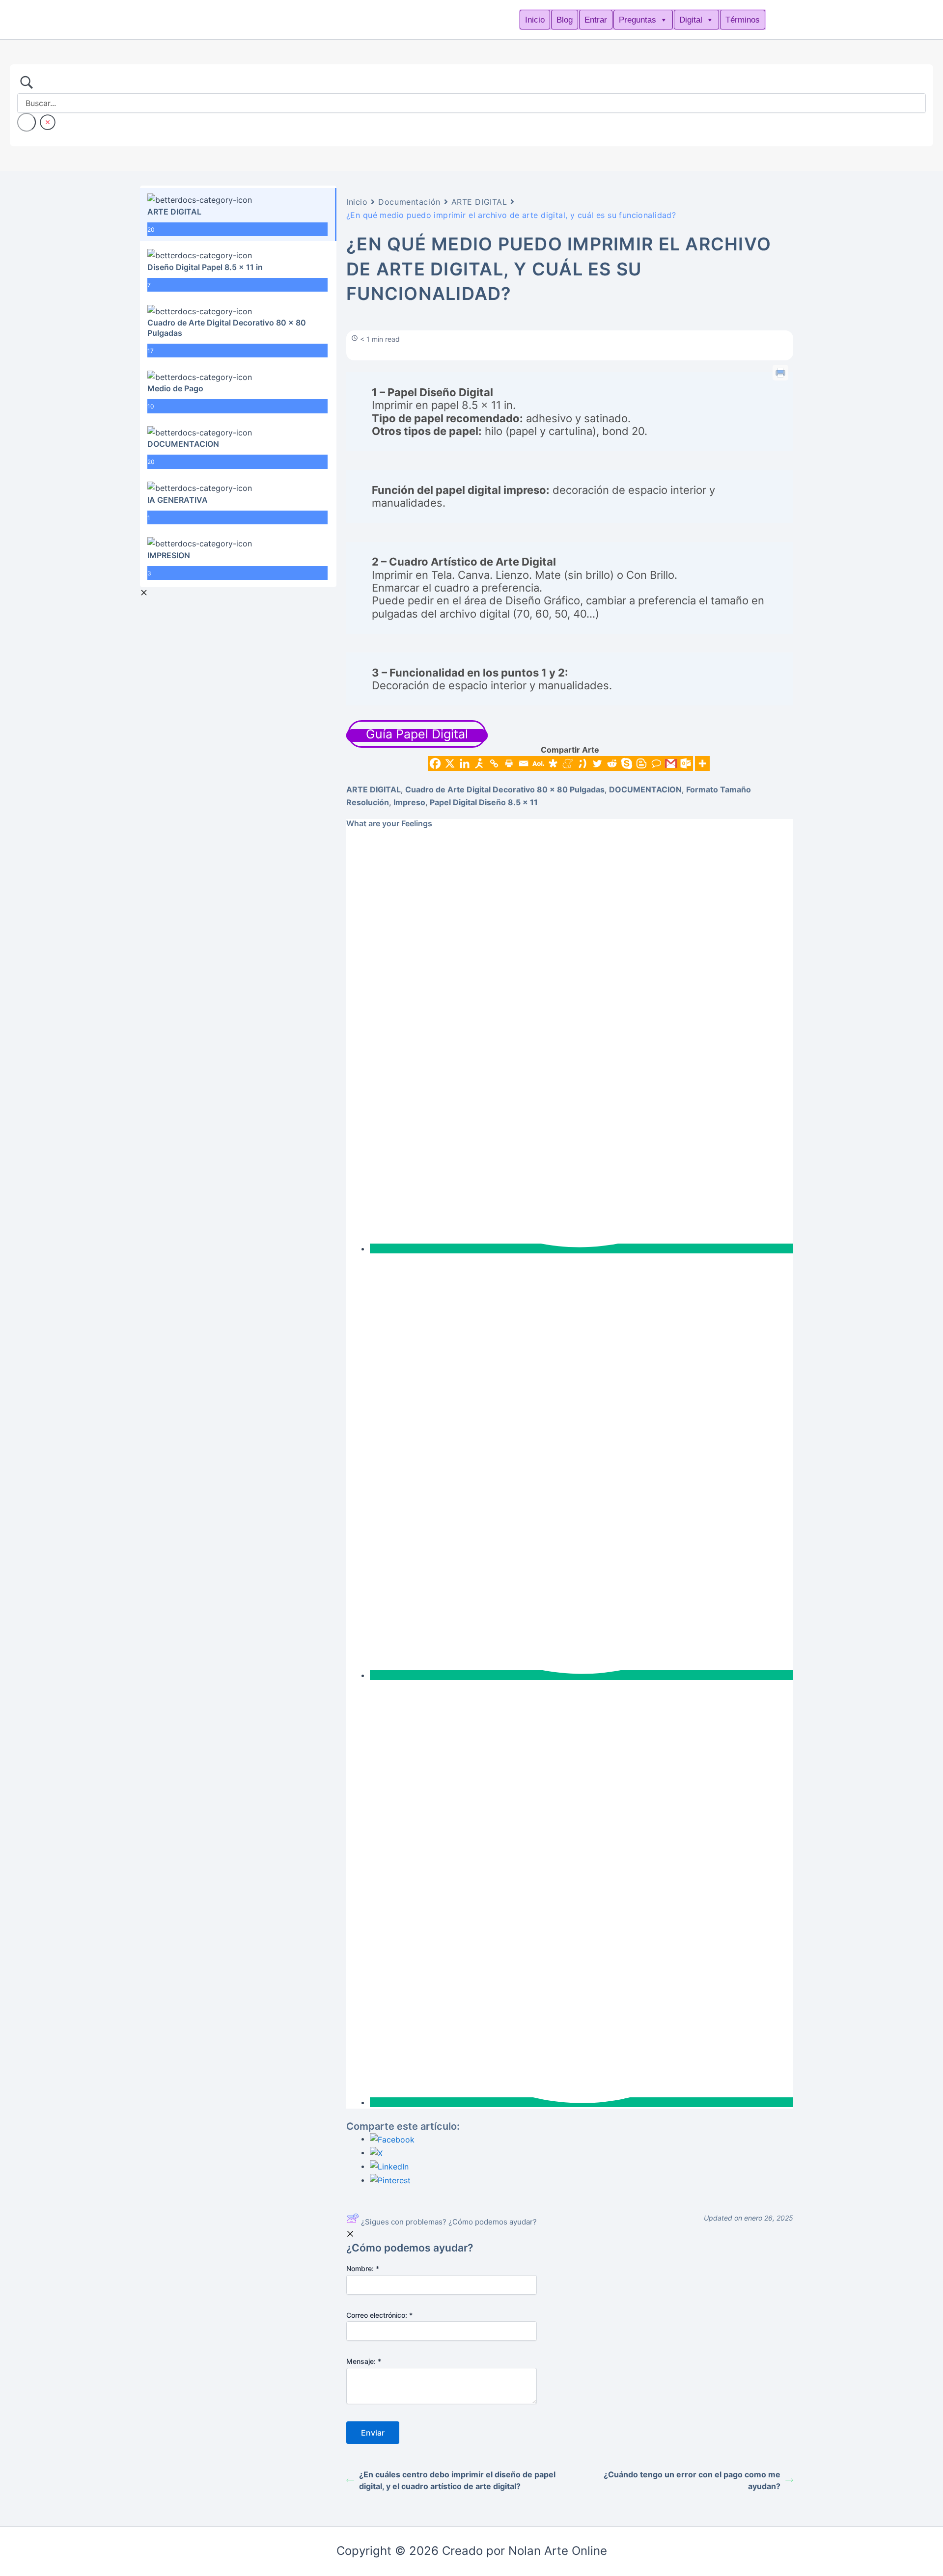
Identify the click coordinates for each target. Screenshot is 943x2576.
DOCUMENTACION (645, 789)
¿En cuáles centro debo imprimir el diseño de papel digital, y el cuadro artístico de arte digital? (457, 2480)
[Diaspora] (553, 763)
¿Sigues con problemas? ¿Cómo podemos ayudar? (449, 2222)
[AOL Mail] (538, 763)
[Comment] (656, 763)
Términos (743, 20)
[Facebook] (435, 763)
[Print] (509, 763)
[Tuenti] (582, 763)
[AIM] (479, 763)
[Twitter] (597, 763)
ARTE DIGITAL (479, 202)
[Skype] (627, 763)
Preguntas (638, 20)
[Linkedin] (465, 763)
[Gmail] (671, 763)
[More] (702, 763)
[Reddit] (612, 763)
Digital (691, 20)
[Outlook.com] (686, 763)
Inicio (535, 20)
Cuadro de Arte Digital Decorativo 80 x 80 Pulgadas (505, 789)
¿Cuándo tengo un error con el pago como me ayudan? (692, 2480)
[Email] (524, 763)
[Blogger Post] (641, 763)
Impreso (409, 802)
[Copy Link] (494, 763)
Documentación (409, 202)
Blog (565, 20)
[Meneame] (568, 763)
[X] (450, 763)
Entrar (596, 20)
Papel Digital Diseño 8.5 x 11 (484, 802)
